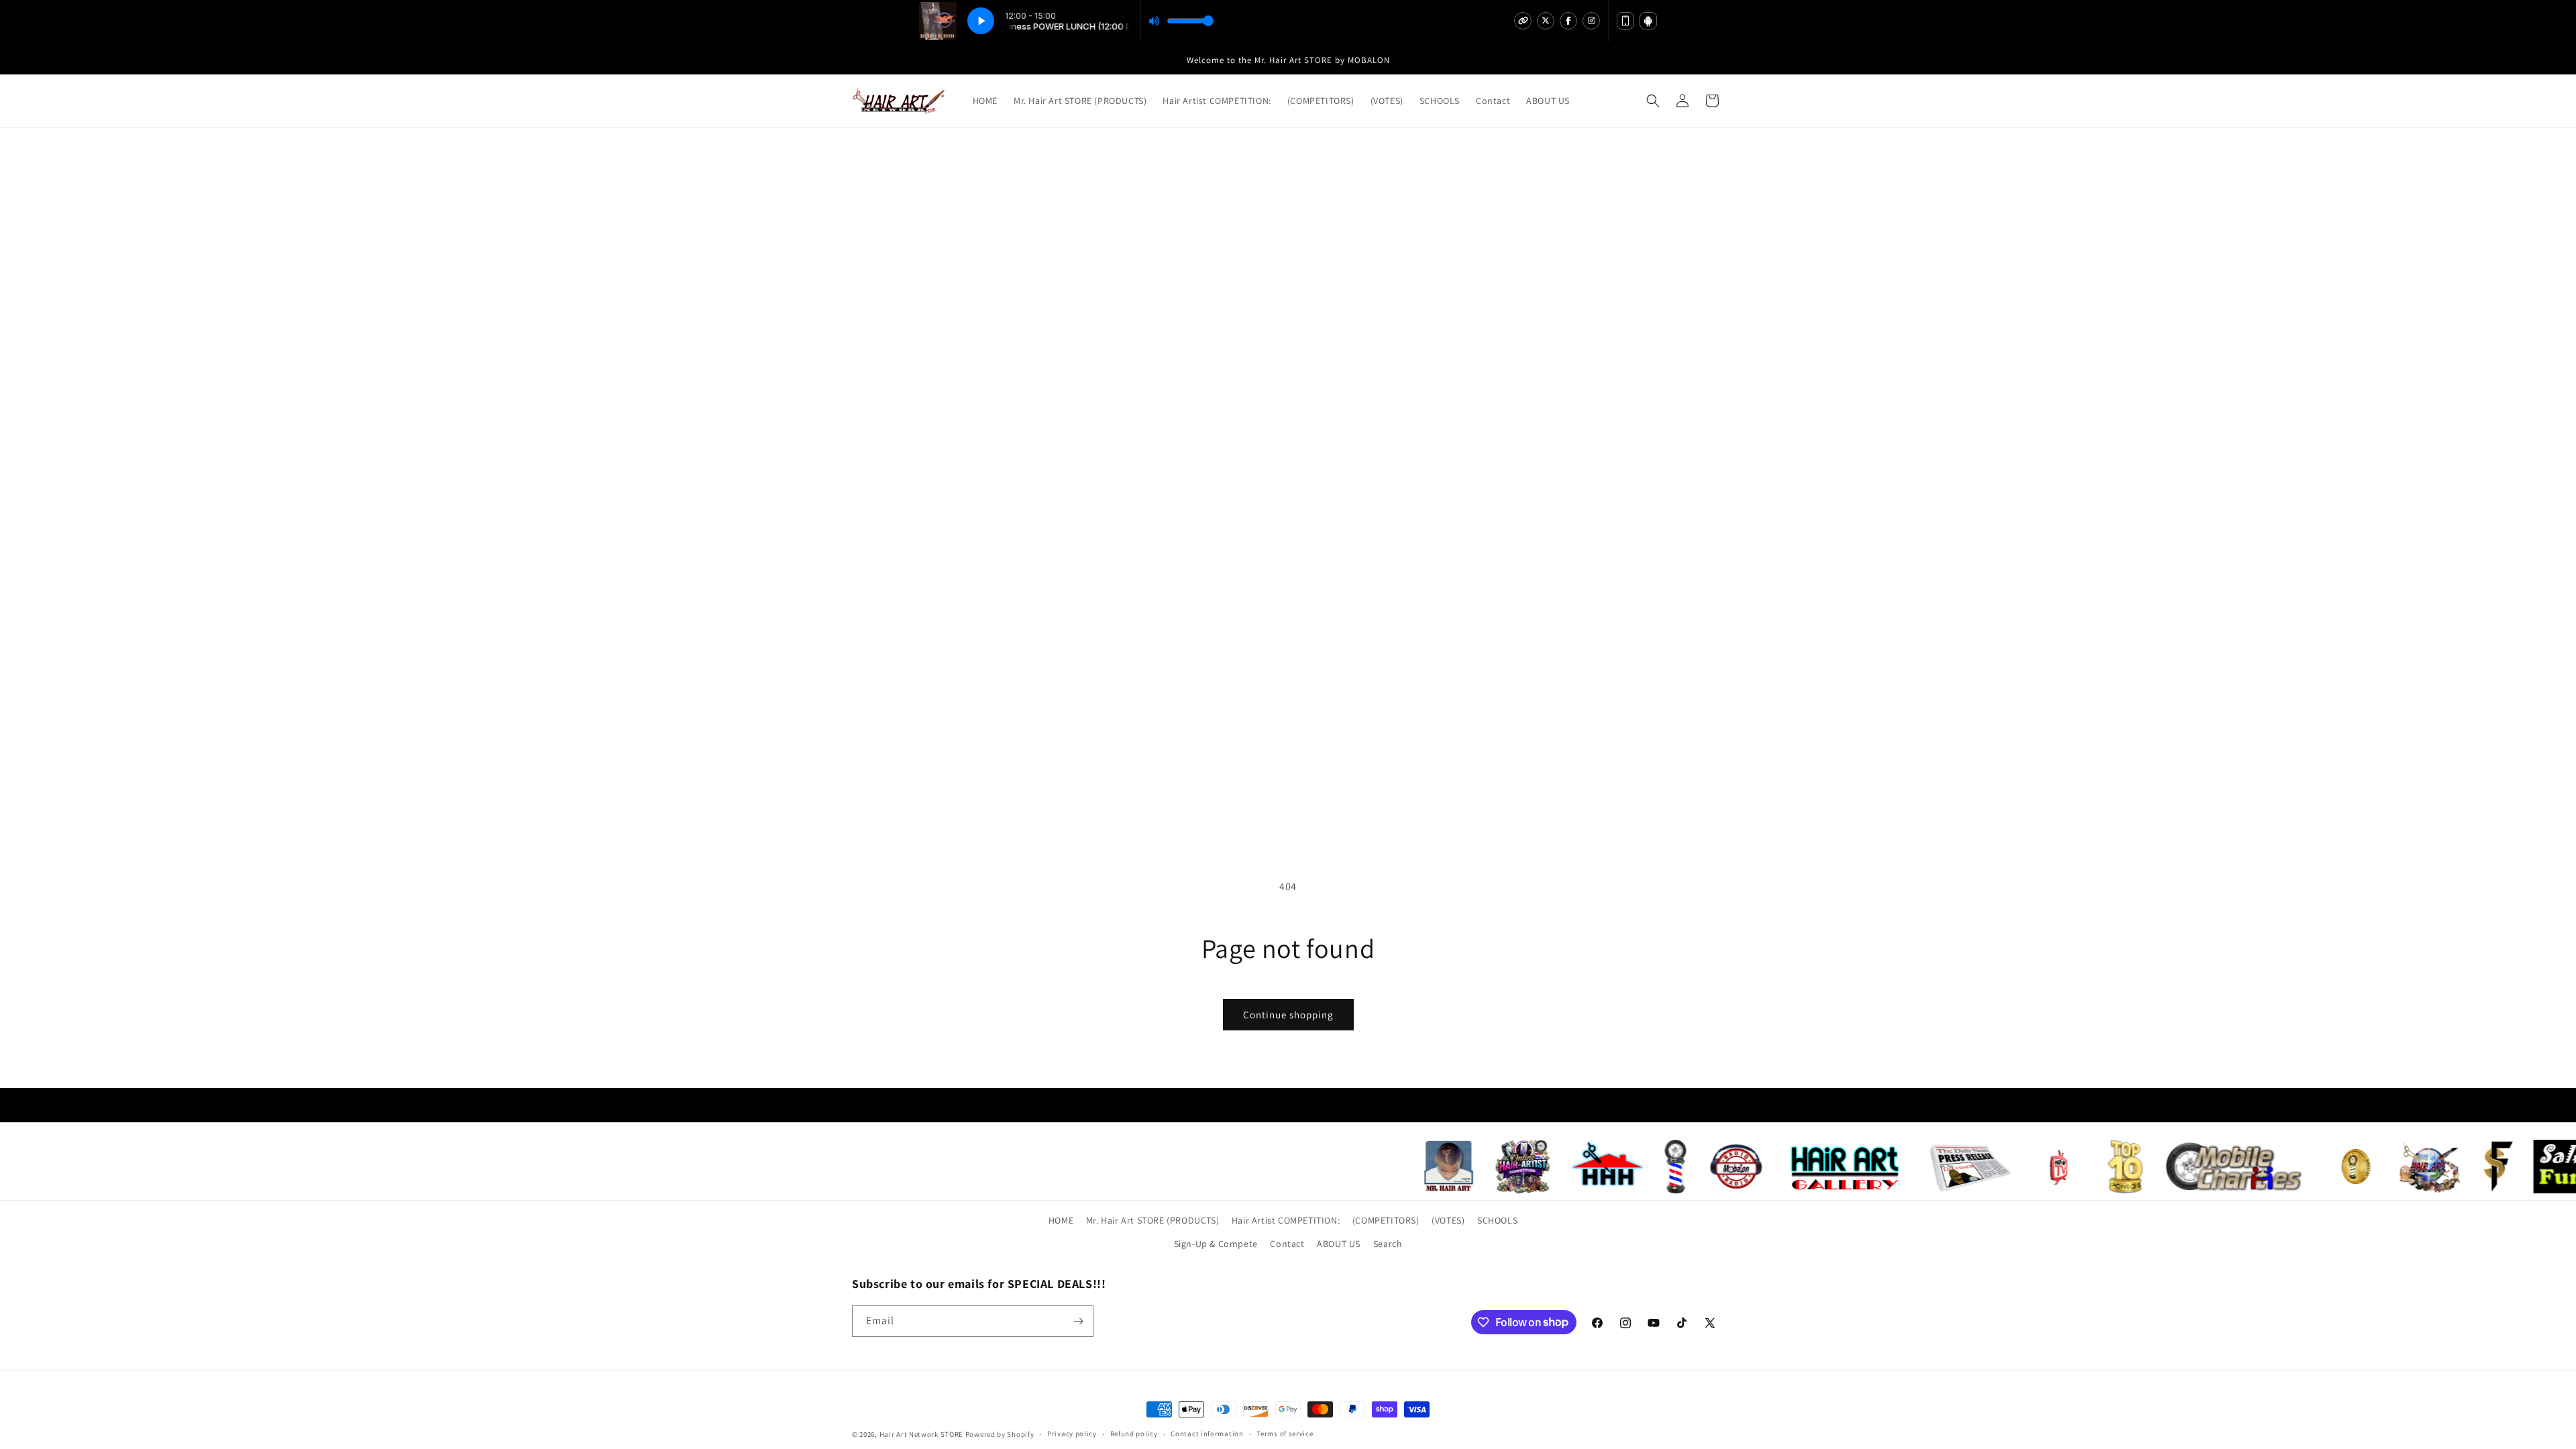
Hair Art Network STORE (921, 1434)
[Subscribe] (1078, 1321)
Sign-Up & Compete (1216, 1244)
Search (1388, 1244)
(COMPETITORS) (1386, 1220)
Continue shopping (1288, 1015)
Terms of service (1285, 1434)
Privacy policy (1072, 1434)
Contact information (1207, 1434)
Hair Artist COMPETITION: (1286, 1220)
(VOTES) (1448, 1220)
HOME (1061, 1220)
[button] (1653, 101)
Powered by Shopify (1000, 1434)
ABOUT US (1339, 1244)
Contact (1287, 1244)
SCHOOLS (1497, 1220)
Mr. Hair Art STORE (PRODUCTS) (1152, 1220)
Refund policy (1134, 1434)
